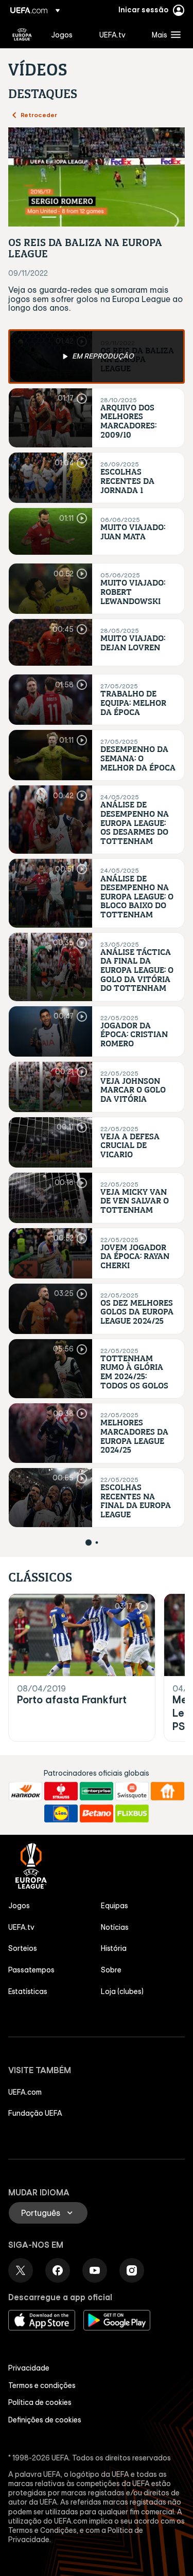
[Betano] (97, 1814)
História (114, 1948)
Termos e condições (42, 2385)
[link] (62, 34)
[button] (164, 34)
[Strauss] (61, 1791)
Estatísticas (28, 1991)
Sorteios (23, 1948)
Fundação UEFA (35, 2113)
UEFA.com (25, 2092)
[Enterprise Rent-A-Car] (97, 1791)
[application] (97, 177)
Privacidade (29, 2368)
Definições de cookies (45, 2420)
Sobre (111, 1970)
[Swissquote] (132, 1791)
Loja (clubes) (122, 1991)
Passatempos (31, 1970)
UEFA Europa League (22, 34)
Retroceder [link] (39, 115)
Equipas (115, 1906)
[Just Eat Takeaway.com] (168, 1791)
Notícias (115, 1927)
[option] (97, 356)
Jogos (19, 1906)
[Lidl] (61, 1814)
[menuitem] (66, 34)
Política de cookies (40, 2402)
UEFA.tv (21, 1927)
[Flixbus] (132, 1814)
